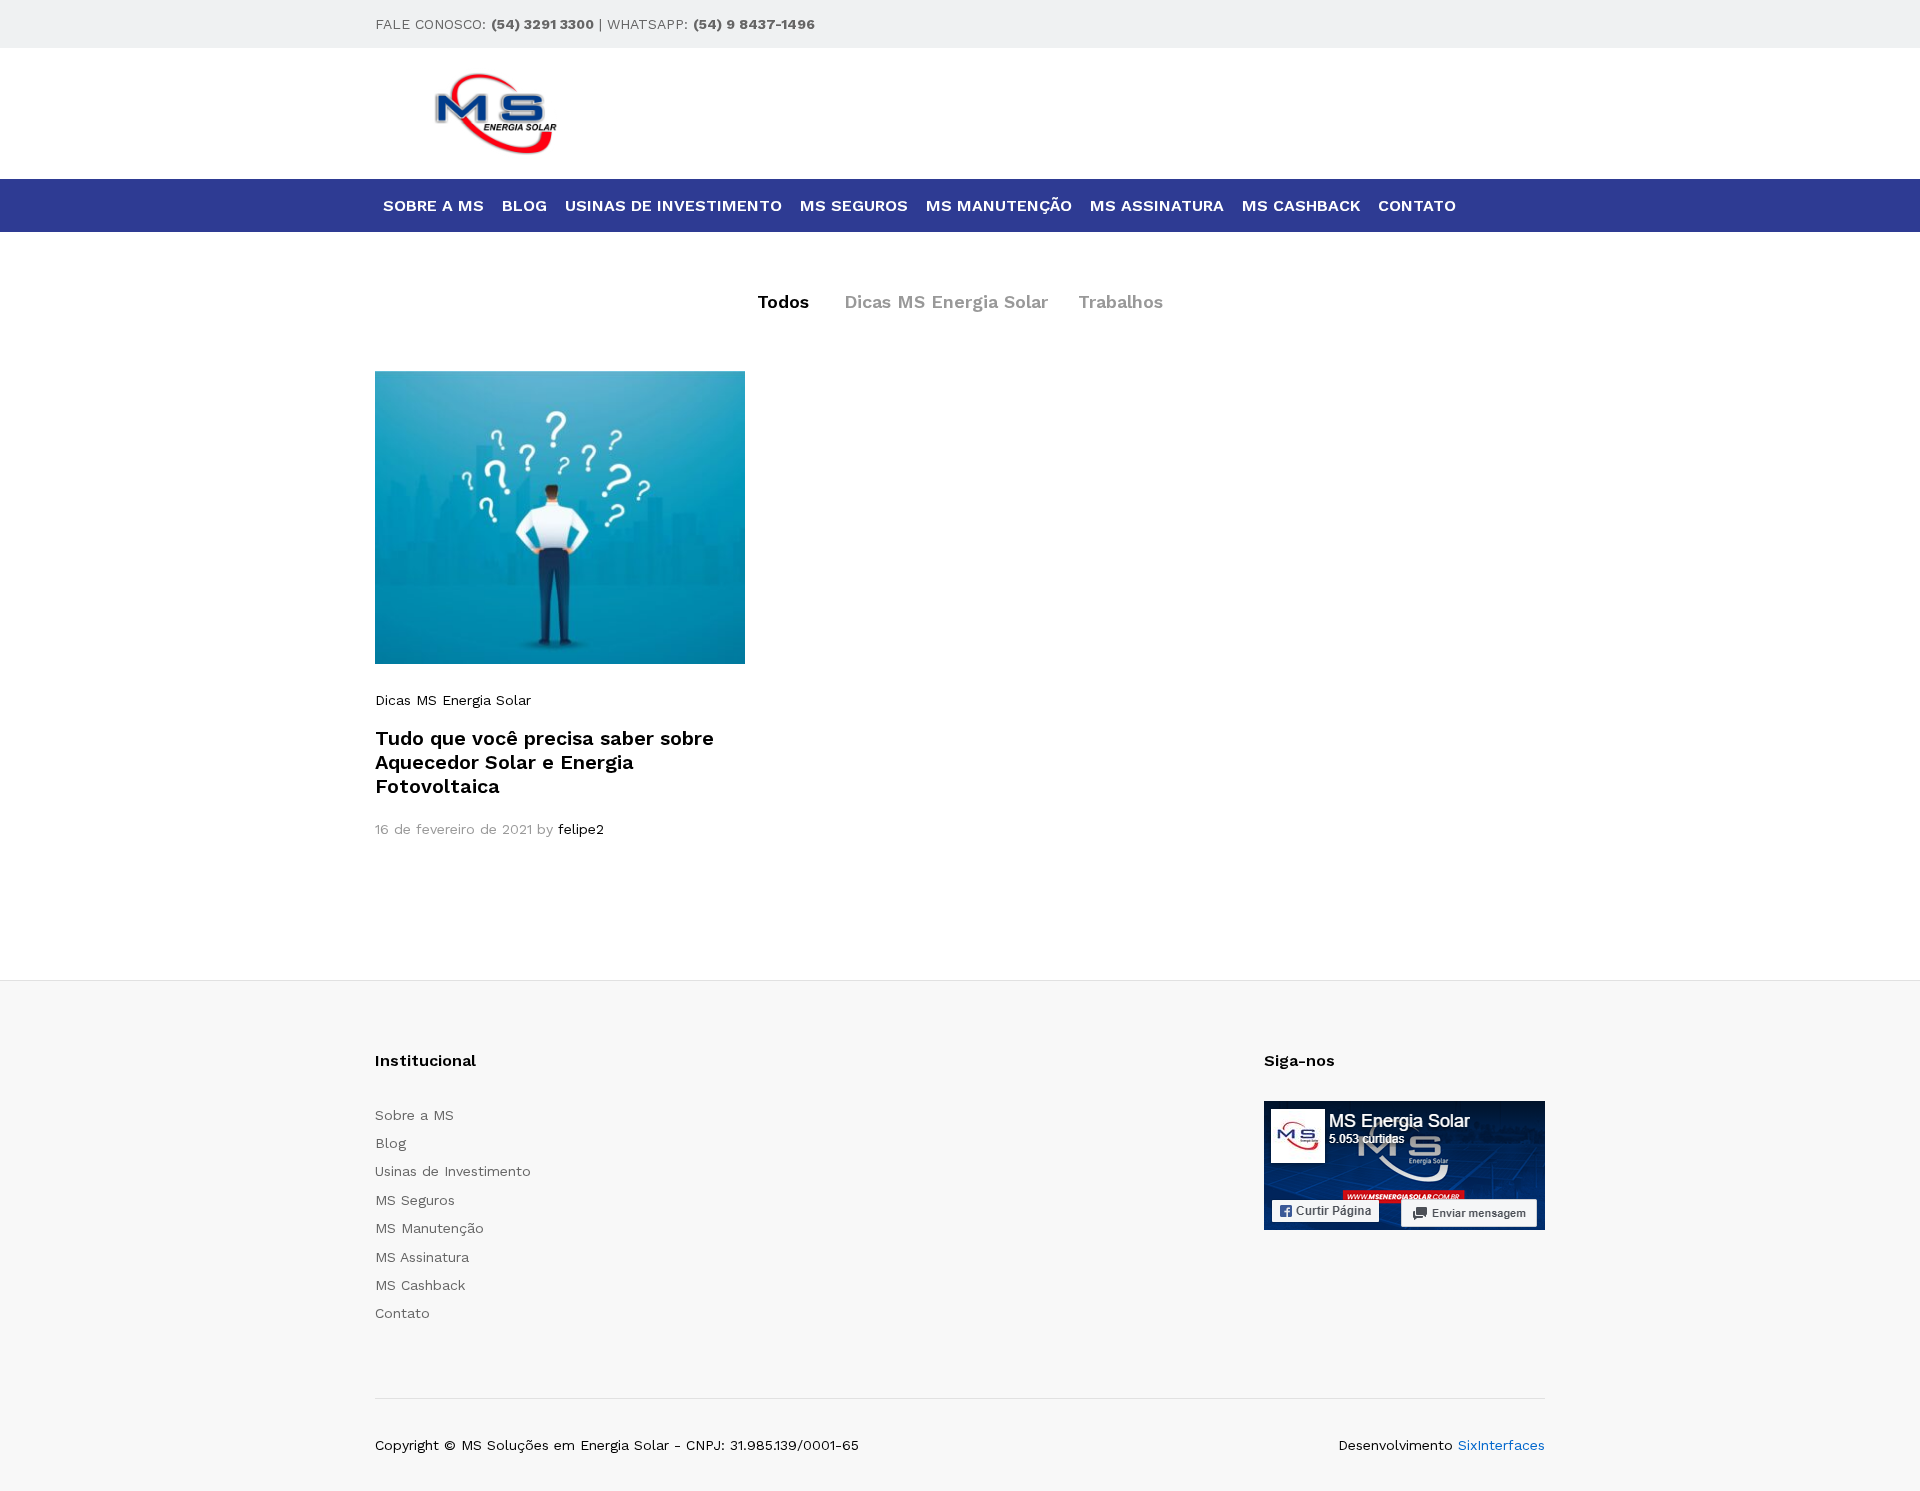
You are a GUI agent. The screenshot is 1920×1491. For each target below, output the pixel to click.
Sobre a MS (433, 206)
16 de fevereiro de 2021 (453, 829)
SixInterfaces (1501, 1445)
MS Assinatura (1157, 206)
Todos (783, 301)
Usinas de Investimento (673, 206)
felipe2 (581, 829)
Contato (1417, 206)
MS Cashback (1301, 206)
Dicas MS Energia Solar (946, 301)
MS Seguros (854, 206)
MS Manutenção (999, 206)
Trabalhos (1120, 301)
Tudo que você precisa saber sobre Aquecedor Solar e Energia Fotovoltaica (544, 762)
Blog (524, 206)
